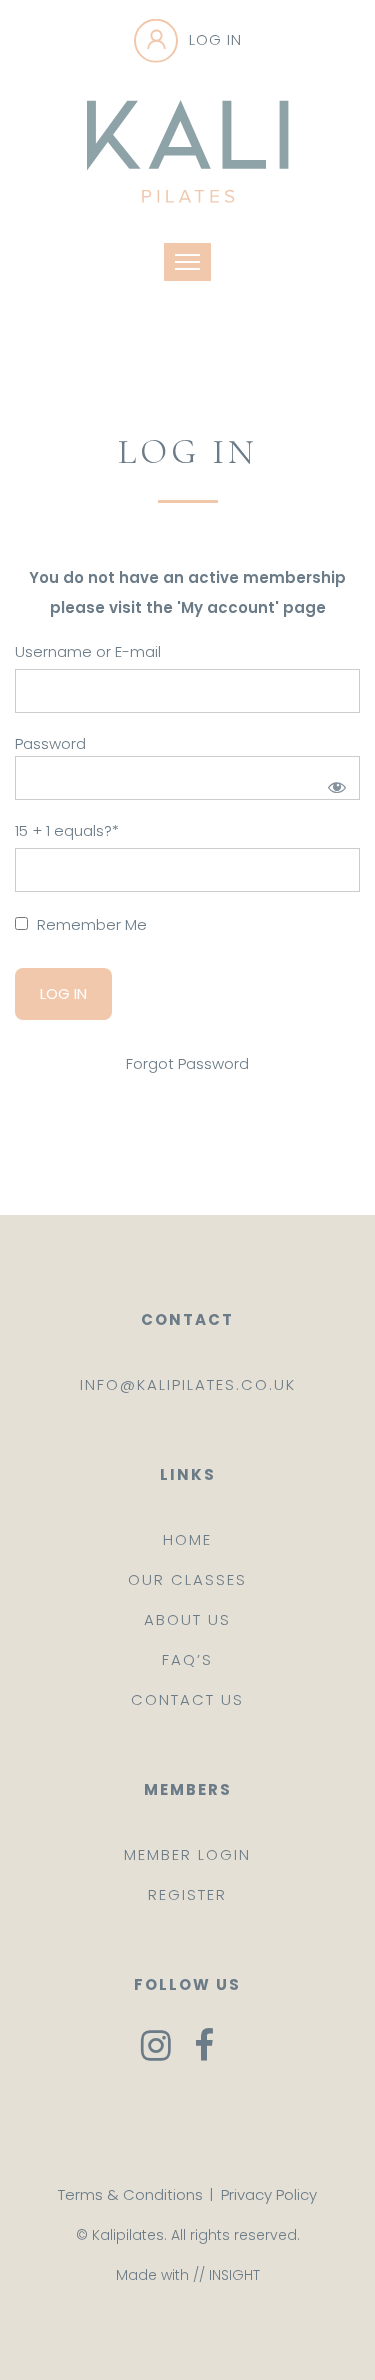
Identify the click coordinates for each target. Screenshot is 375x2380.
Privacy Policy (269, 2194)
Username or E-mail (88, 651)
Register (187, 1894)
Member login (187, 1854)
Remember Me (90, 924)
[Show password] (333, 783)
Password (50, 743)
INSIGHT (234, 2275)
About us (187, 1619)
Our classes (187, 1579)
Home (187, 1539)
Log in (215, 39)
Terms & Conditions (130, 2194)
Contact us (187, 1699)
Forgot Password (187, 1063)
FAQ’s (187, 1659)
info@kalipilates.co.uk (188, 1384)
